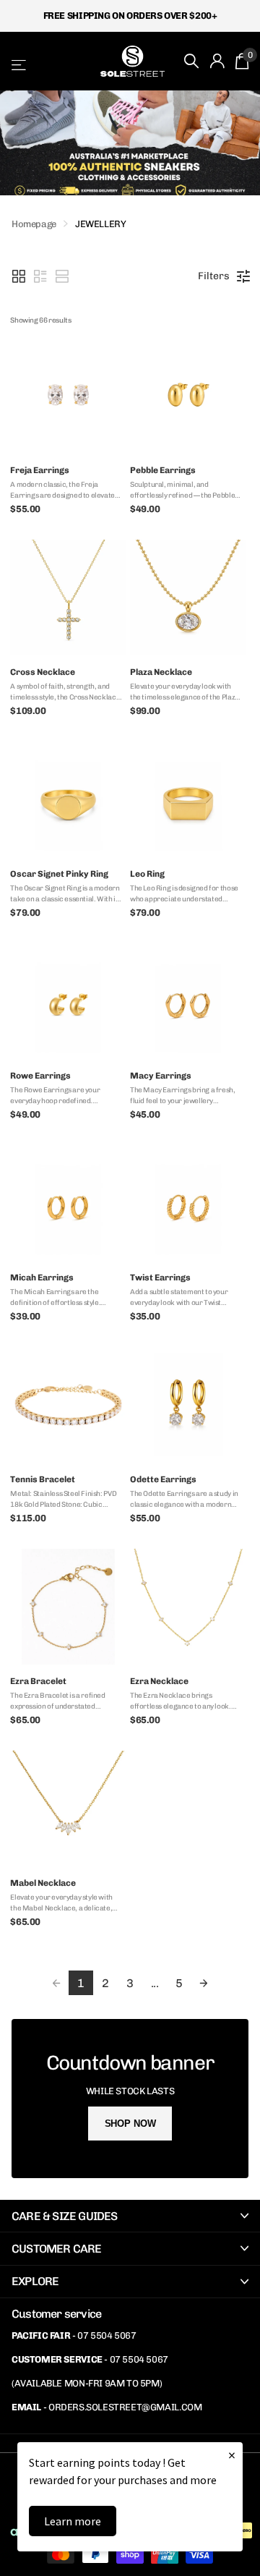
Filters (214, 276)
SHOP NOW (130, 2124)
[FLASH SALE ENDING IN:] (130, 2099)
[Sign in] (217, 61)
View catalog (20, 65)
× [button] (232, 2455)
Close (130, 2216)
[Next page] (204, 1983)
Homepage (34, 224)
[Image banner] (130, 143)
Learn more (73, 2521)
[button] (19, 276)
